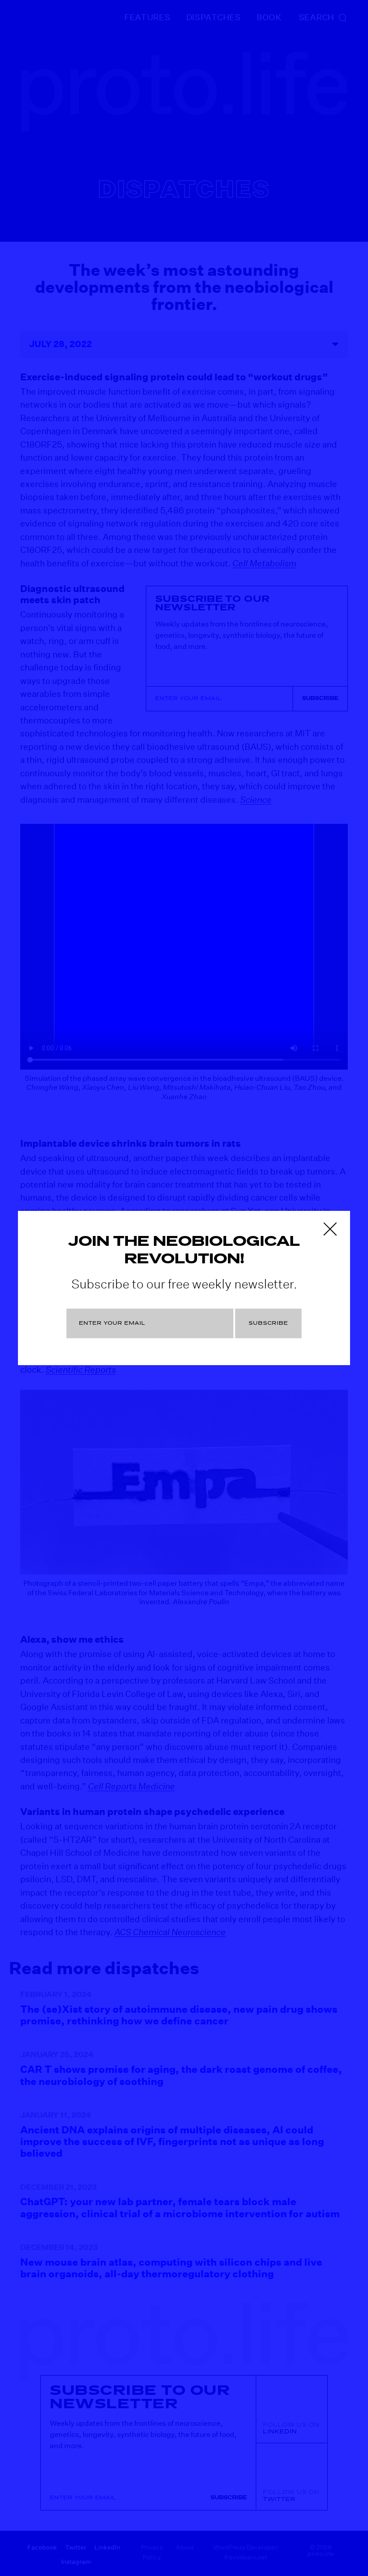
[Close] (330, 1229)
